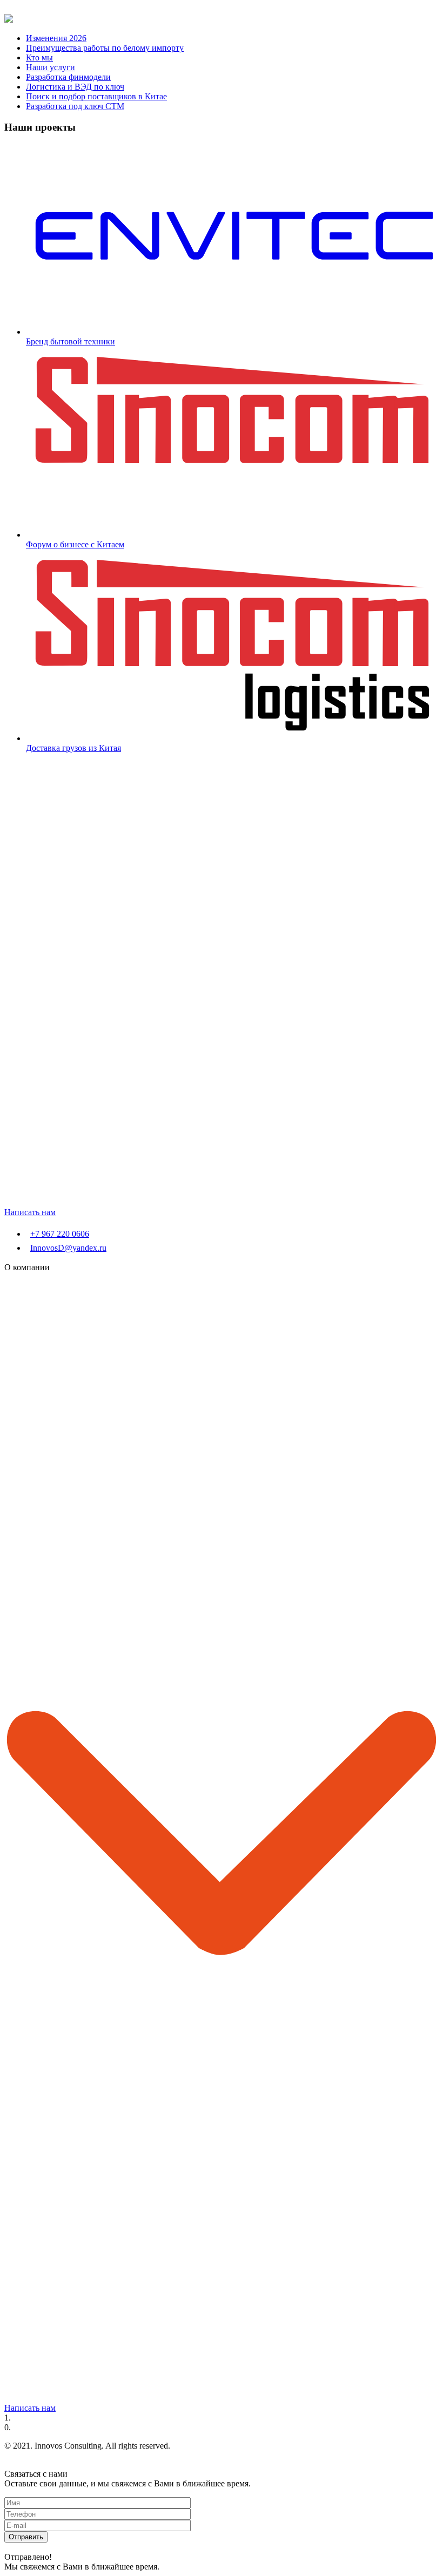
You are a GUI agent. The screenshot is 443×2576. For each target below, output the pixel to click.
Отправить (26, 2537)
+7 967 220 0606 (60, 1234)
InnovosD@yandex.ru (68, 1248)
